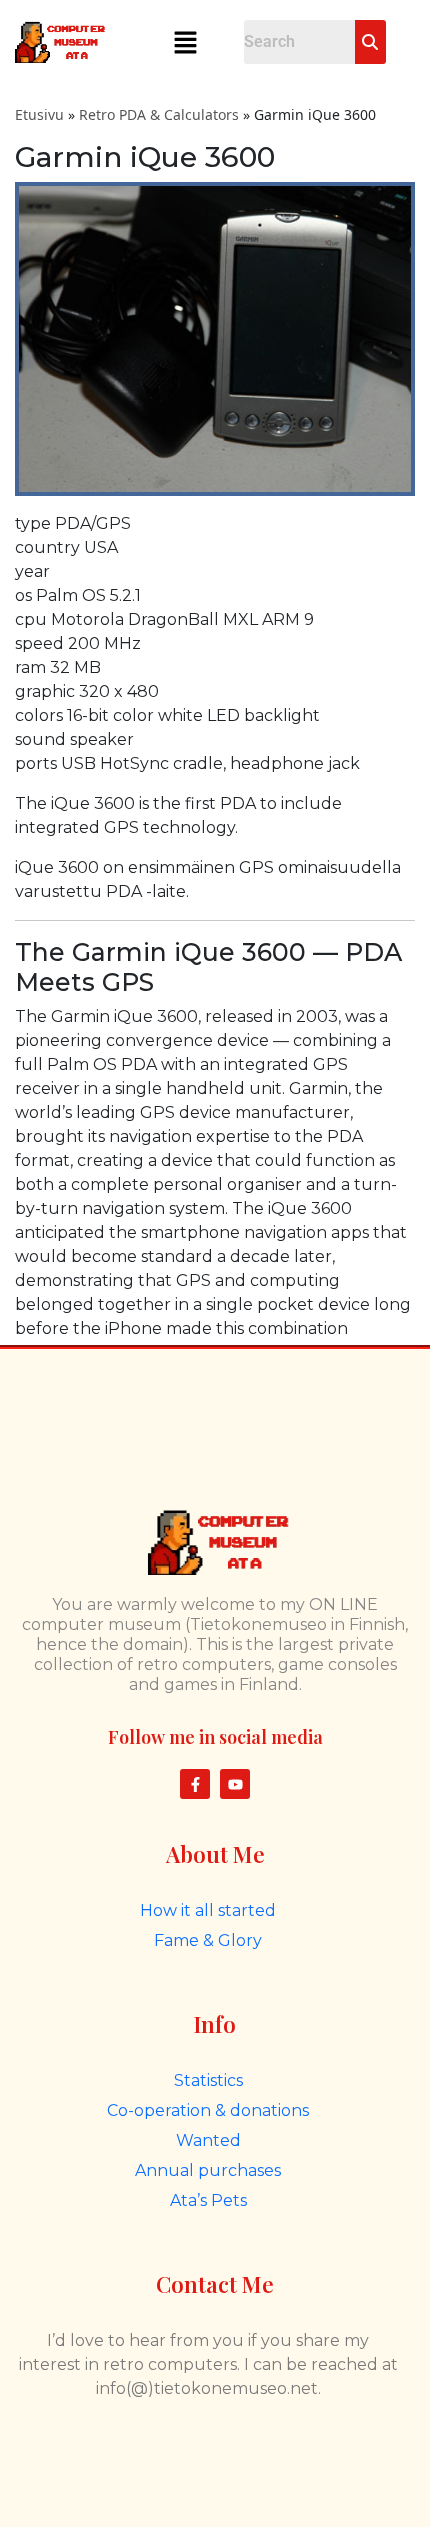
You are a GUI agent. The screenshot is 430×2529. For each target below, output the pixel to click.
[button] (185, 42)
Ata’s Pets (208, 2200)
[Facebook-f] (195, 1784)
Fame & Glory (208, 1940)
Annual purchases (208, 2170)
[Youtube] (235, 1784)
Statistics (208, 2080)
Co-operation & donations (208, 2110)
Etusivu (39, 114)
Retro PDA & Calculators (159, 114)
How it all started (208, 1910)
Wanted (208, 2140)
